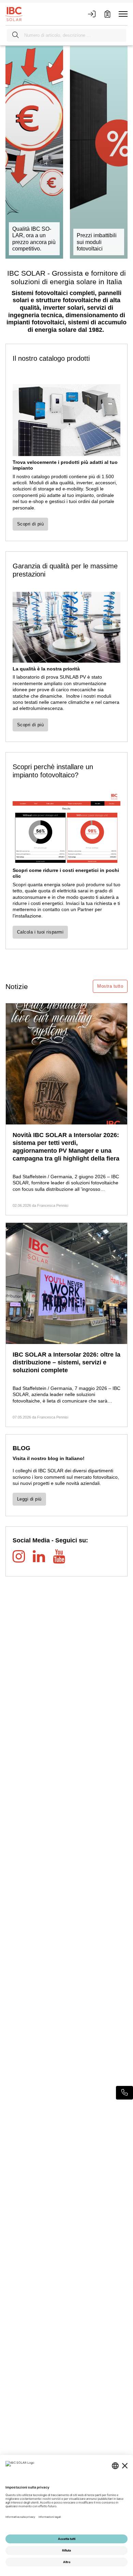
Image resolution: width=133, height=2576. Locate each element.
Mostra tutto (110, 986)
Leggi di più (29, 1499)
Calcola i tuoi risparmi (40, 932)
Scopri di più (30, 524)
